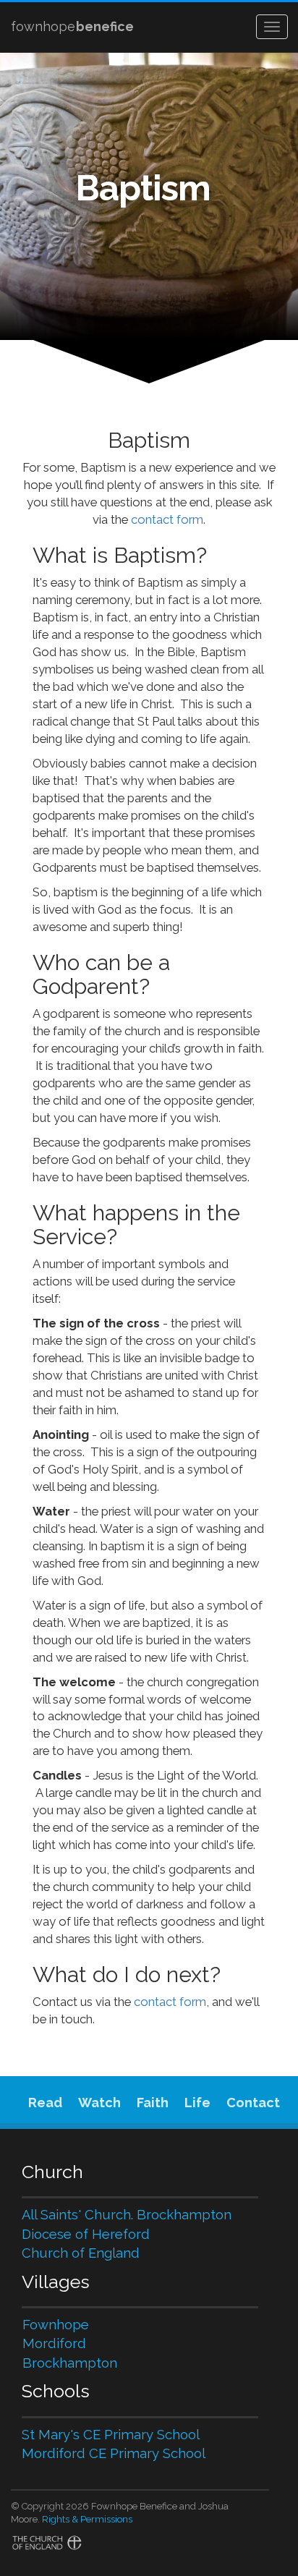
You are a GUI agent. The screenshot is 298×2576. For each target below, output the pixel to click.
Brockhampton (70, 2363)
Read (45, 2103)
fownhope (72, 26)
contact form (167, 519)
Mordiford (54, 2343)
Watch (99, 2103)
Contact (253, 2103)
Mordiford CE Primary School (114, 2453)
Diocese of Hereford (86, 2234)
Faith (153, 2103)
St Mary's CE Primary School (111, 2435)
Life (197, 2103)
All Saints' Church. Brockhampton (127, 2215)
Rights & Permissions (87, 2519)
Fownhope (56, 2325)
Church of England (81, 2253)
